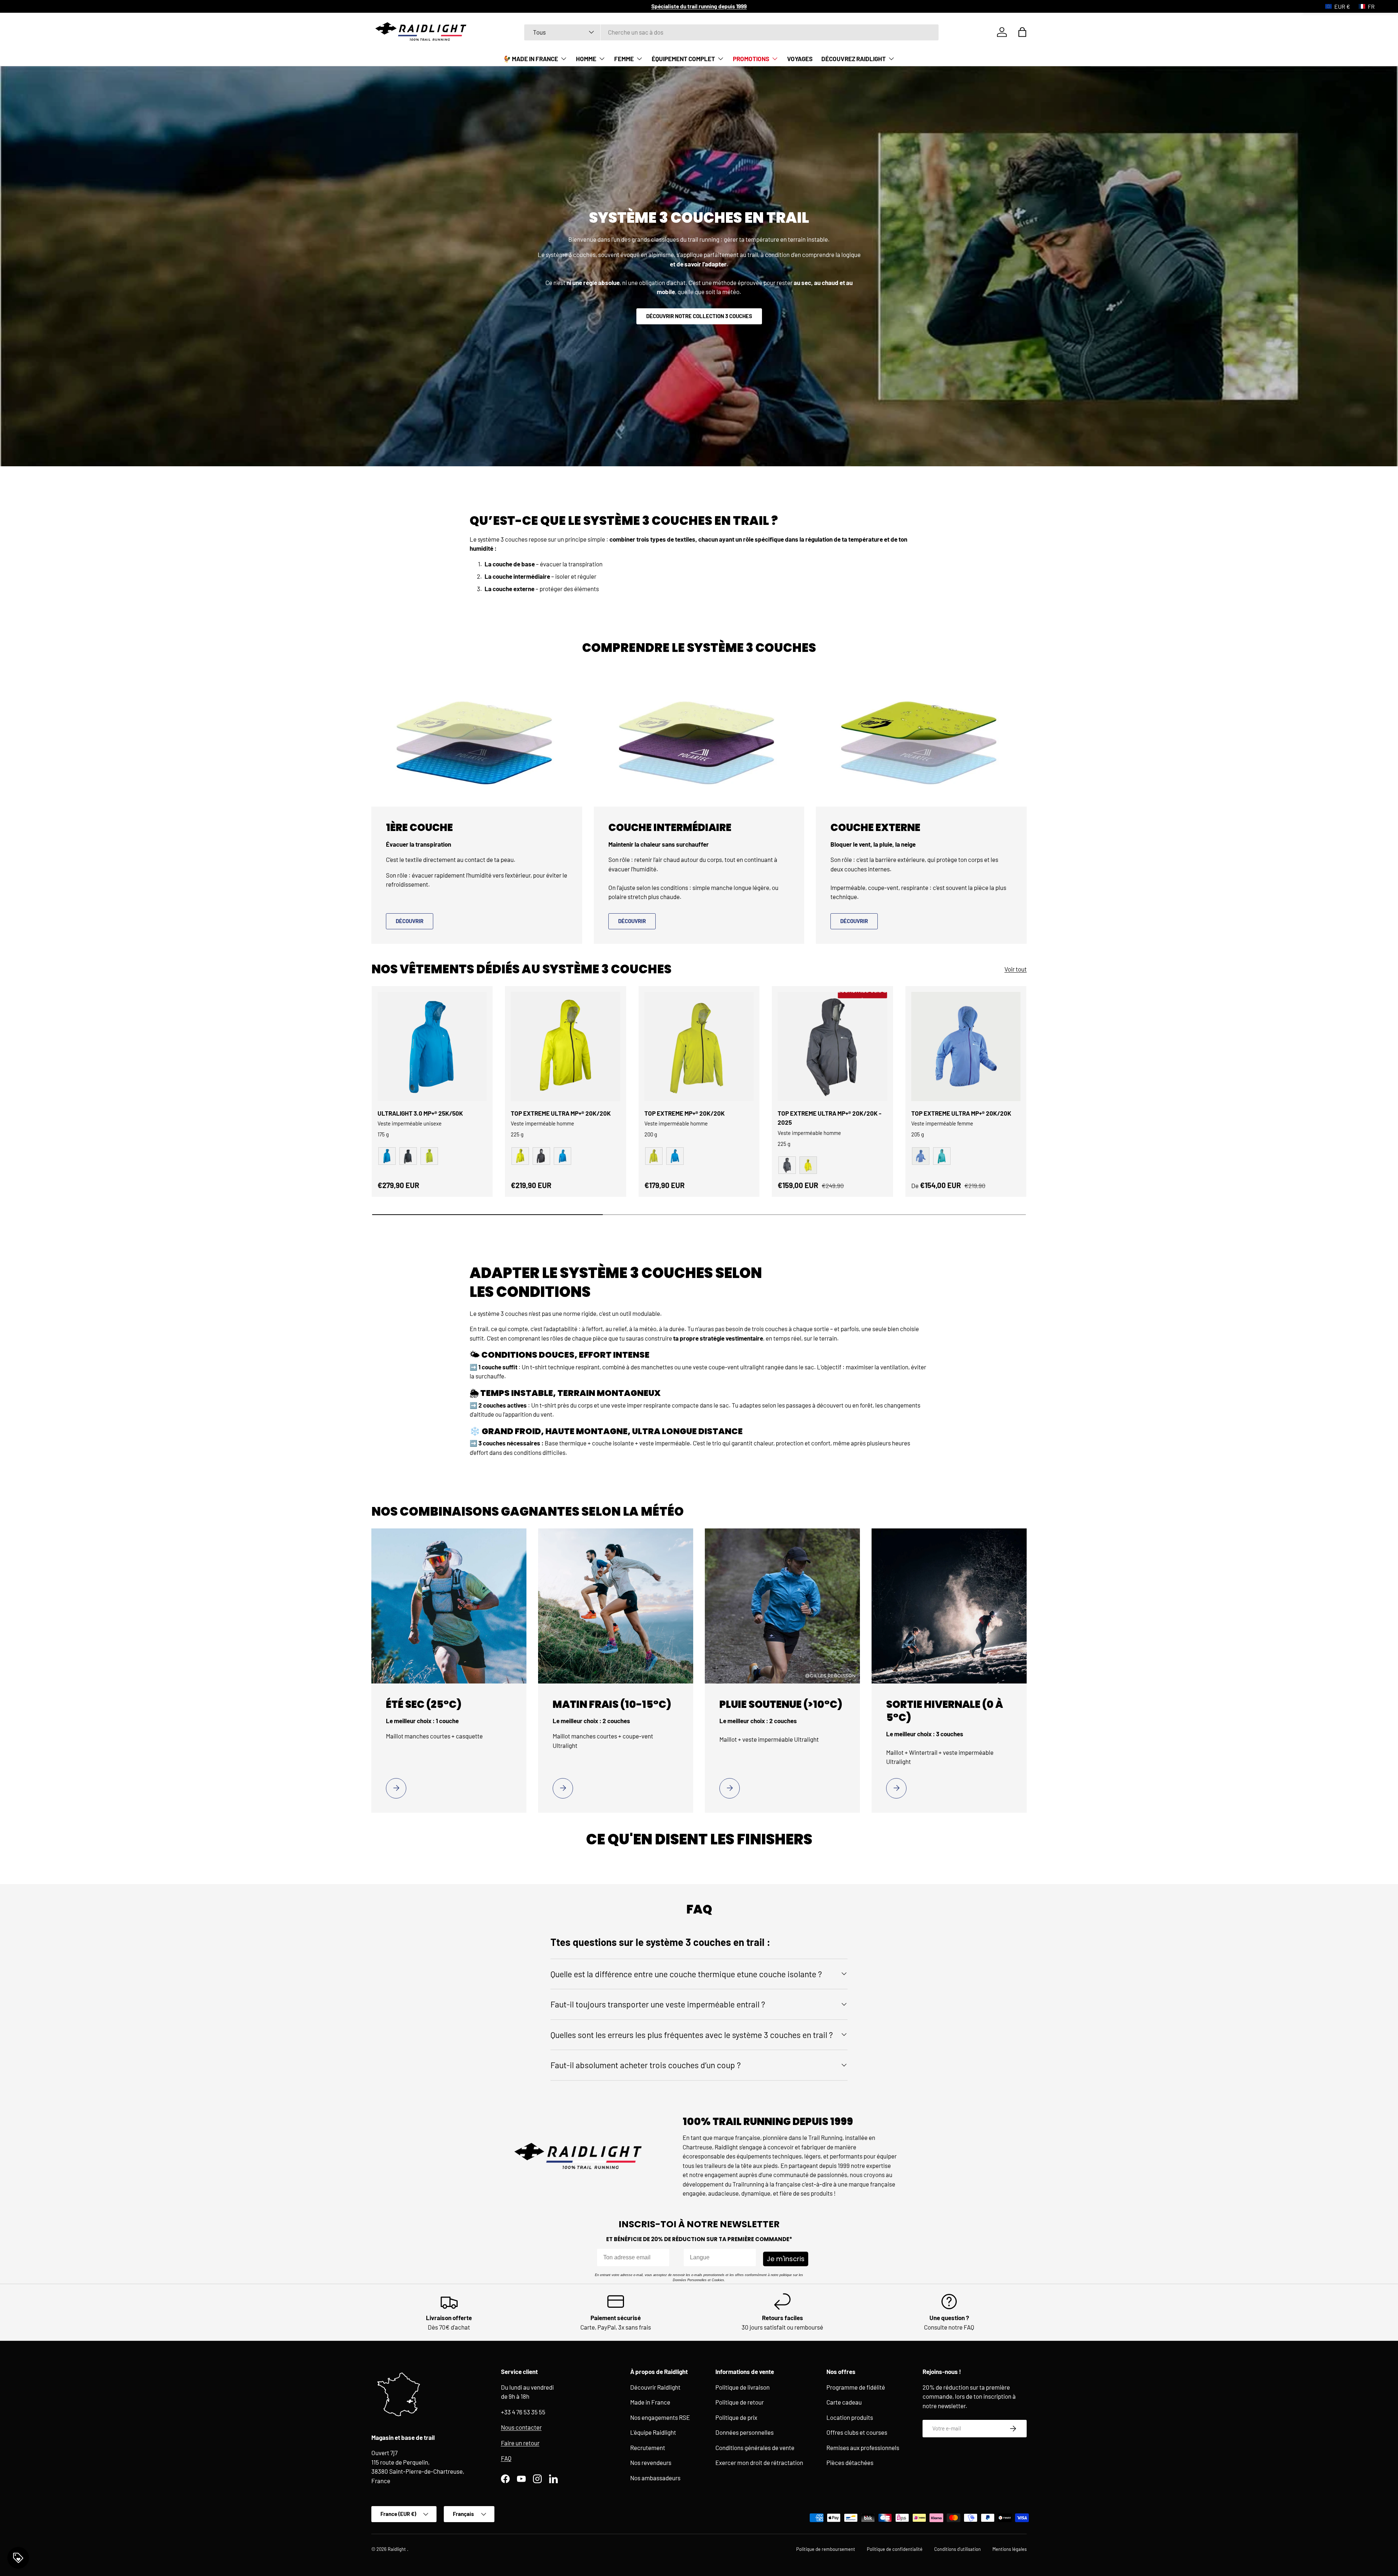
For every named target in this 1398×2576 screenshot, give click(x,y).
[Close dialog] (772, 1177)
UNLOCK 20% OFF (699, 1371)
